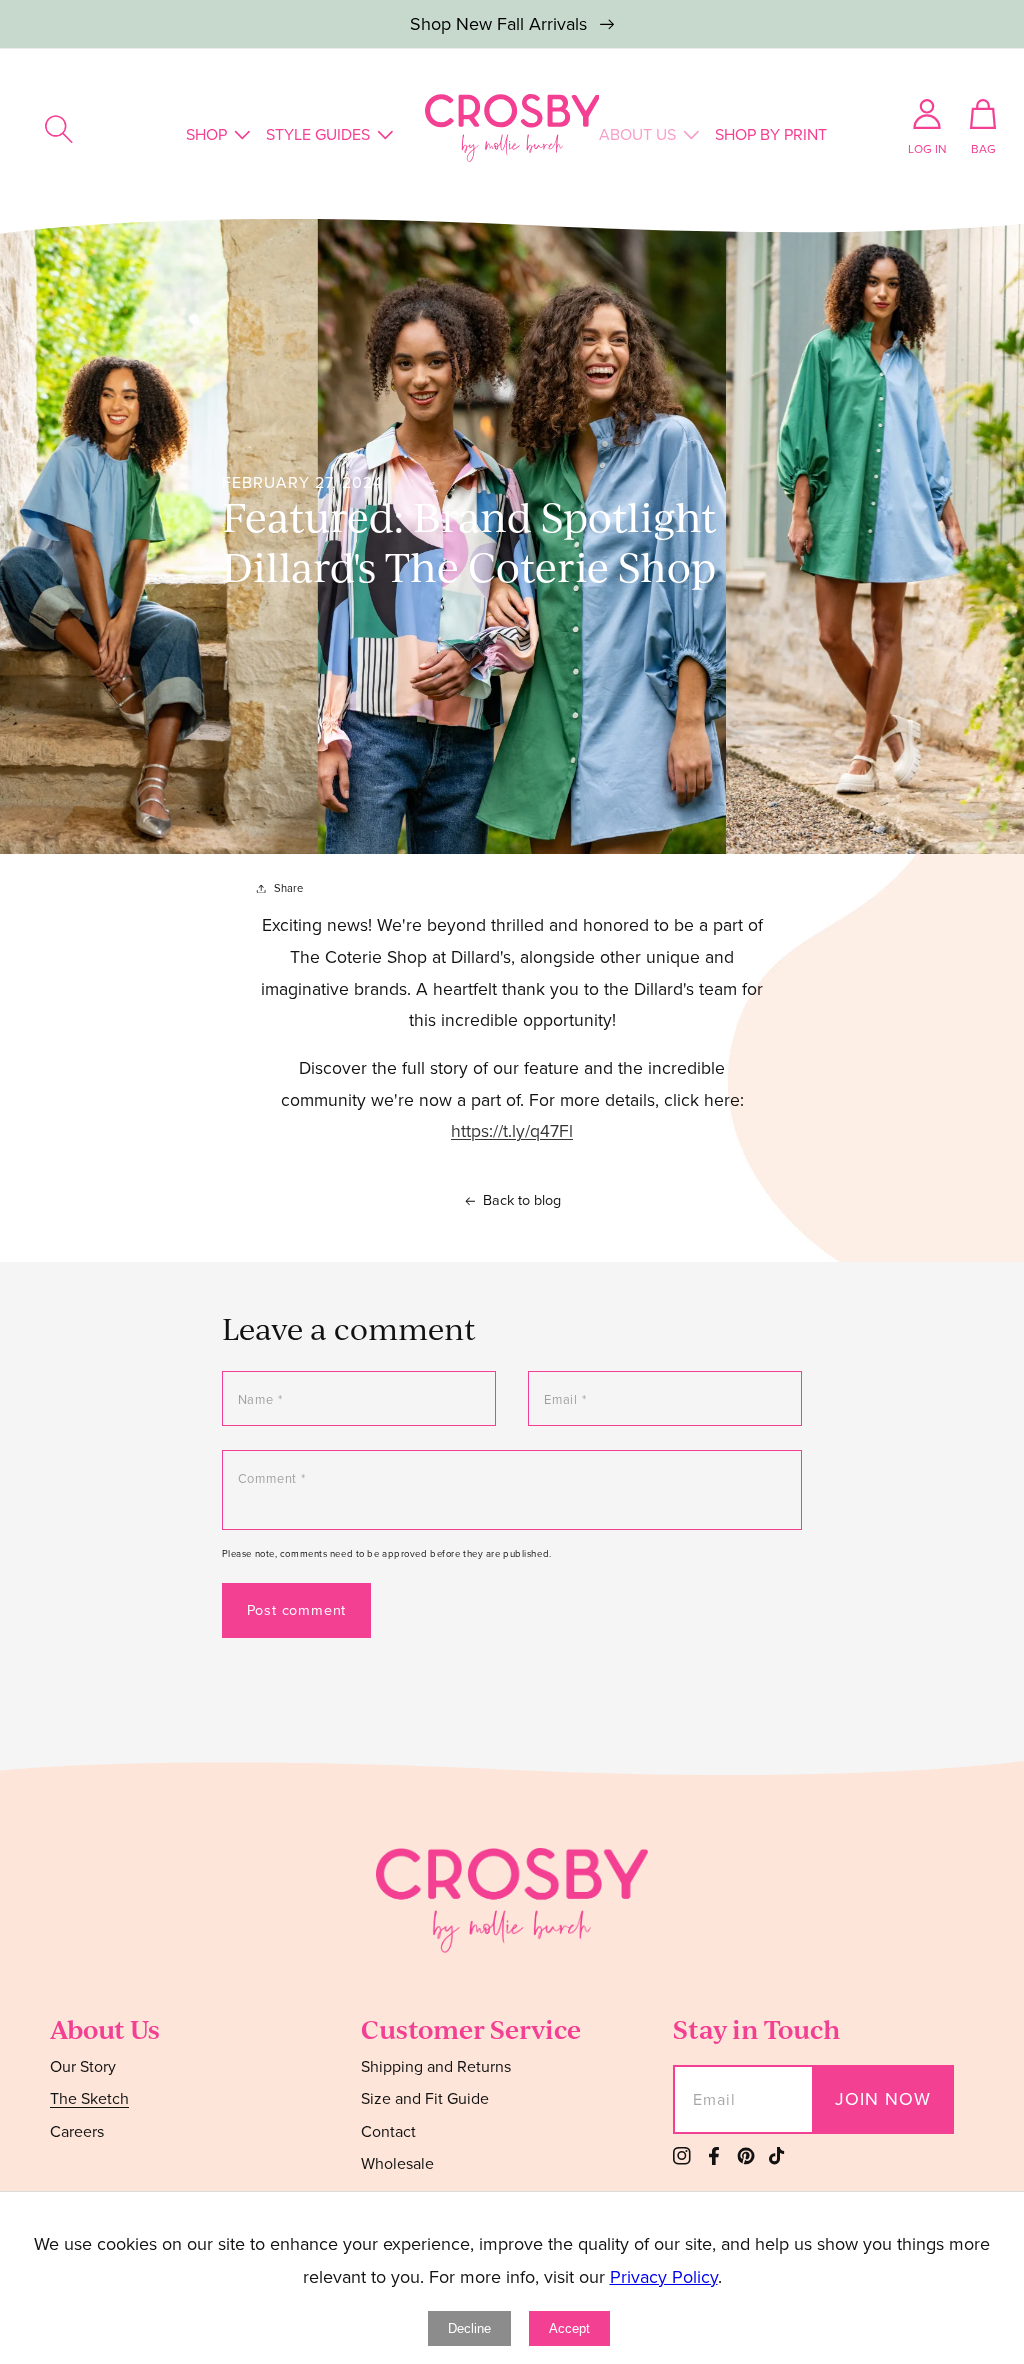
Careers (77, 2131)
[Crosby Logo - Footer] (512, 1947)
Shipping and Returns (436, 2067)
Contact (388, 2131)
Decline (469, 2328)
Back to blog (522, 1200)
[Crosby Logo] (512, 128)
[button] (59, 129)
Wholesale (397, 2163)
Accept (569, 2328)
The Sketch (89, 2098)
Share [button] (288, 888)
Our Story (83, 2067)
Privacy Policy (664, 2277)
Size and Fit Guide (425, 2098)
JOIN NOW (883, 2099)
